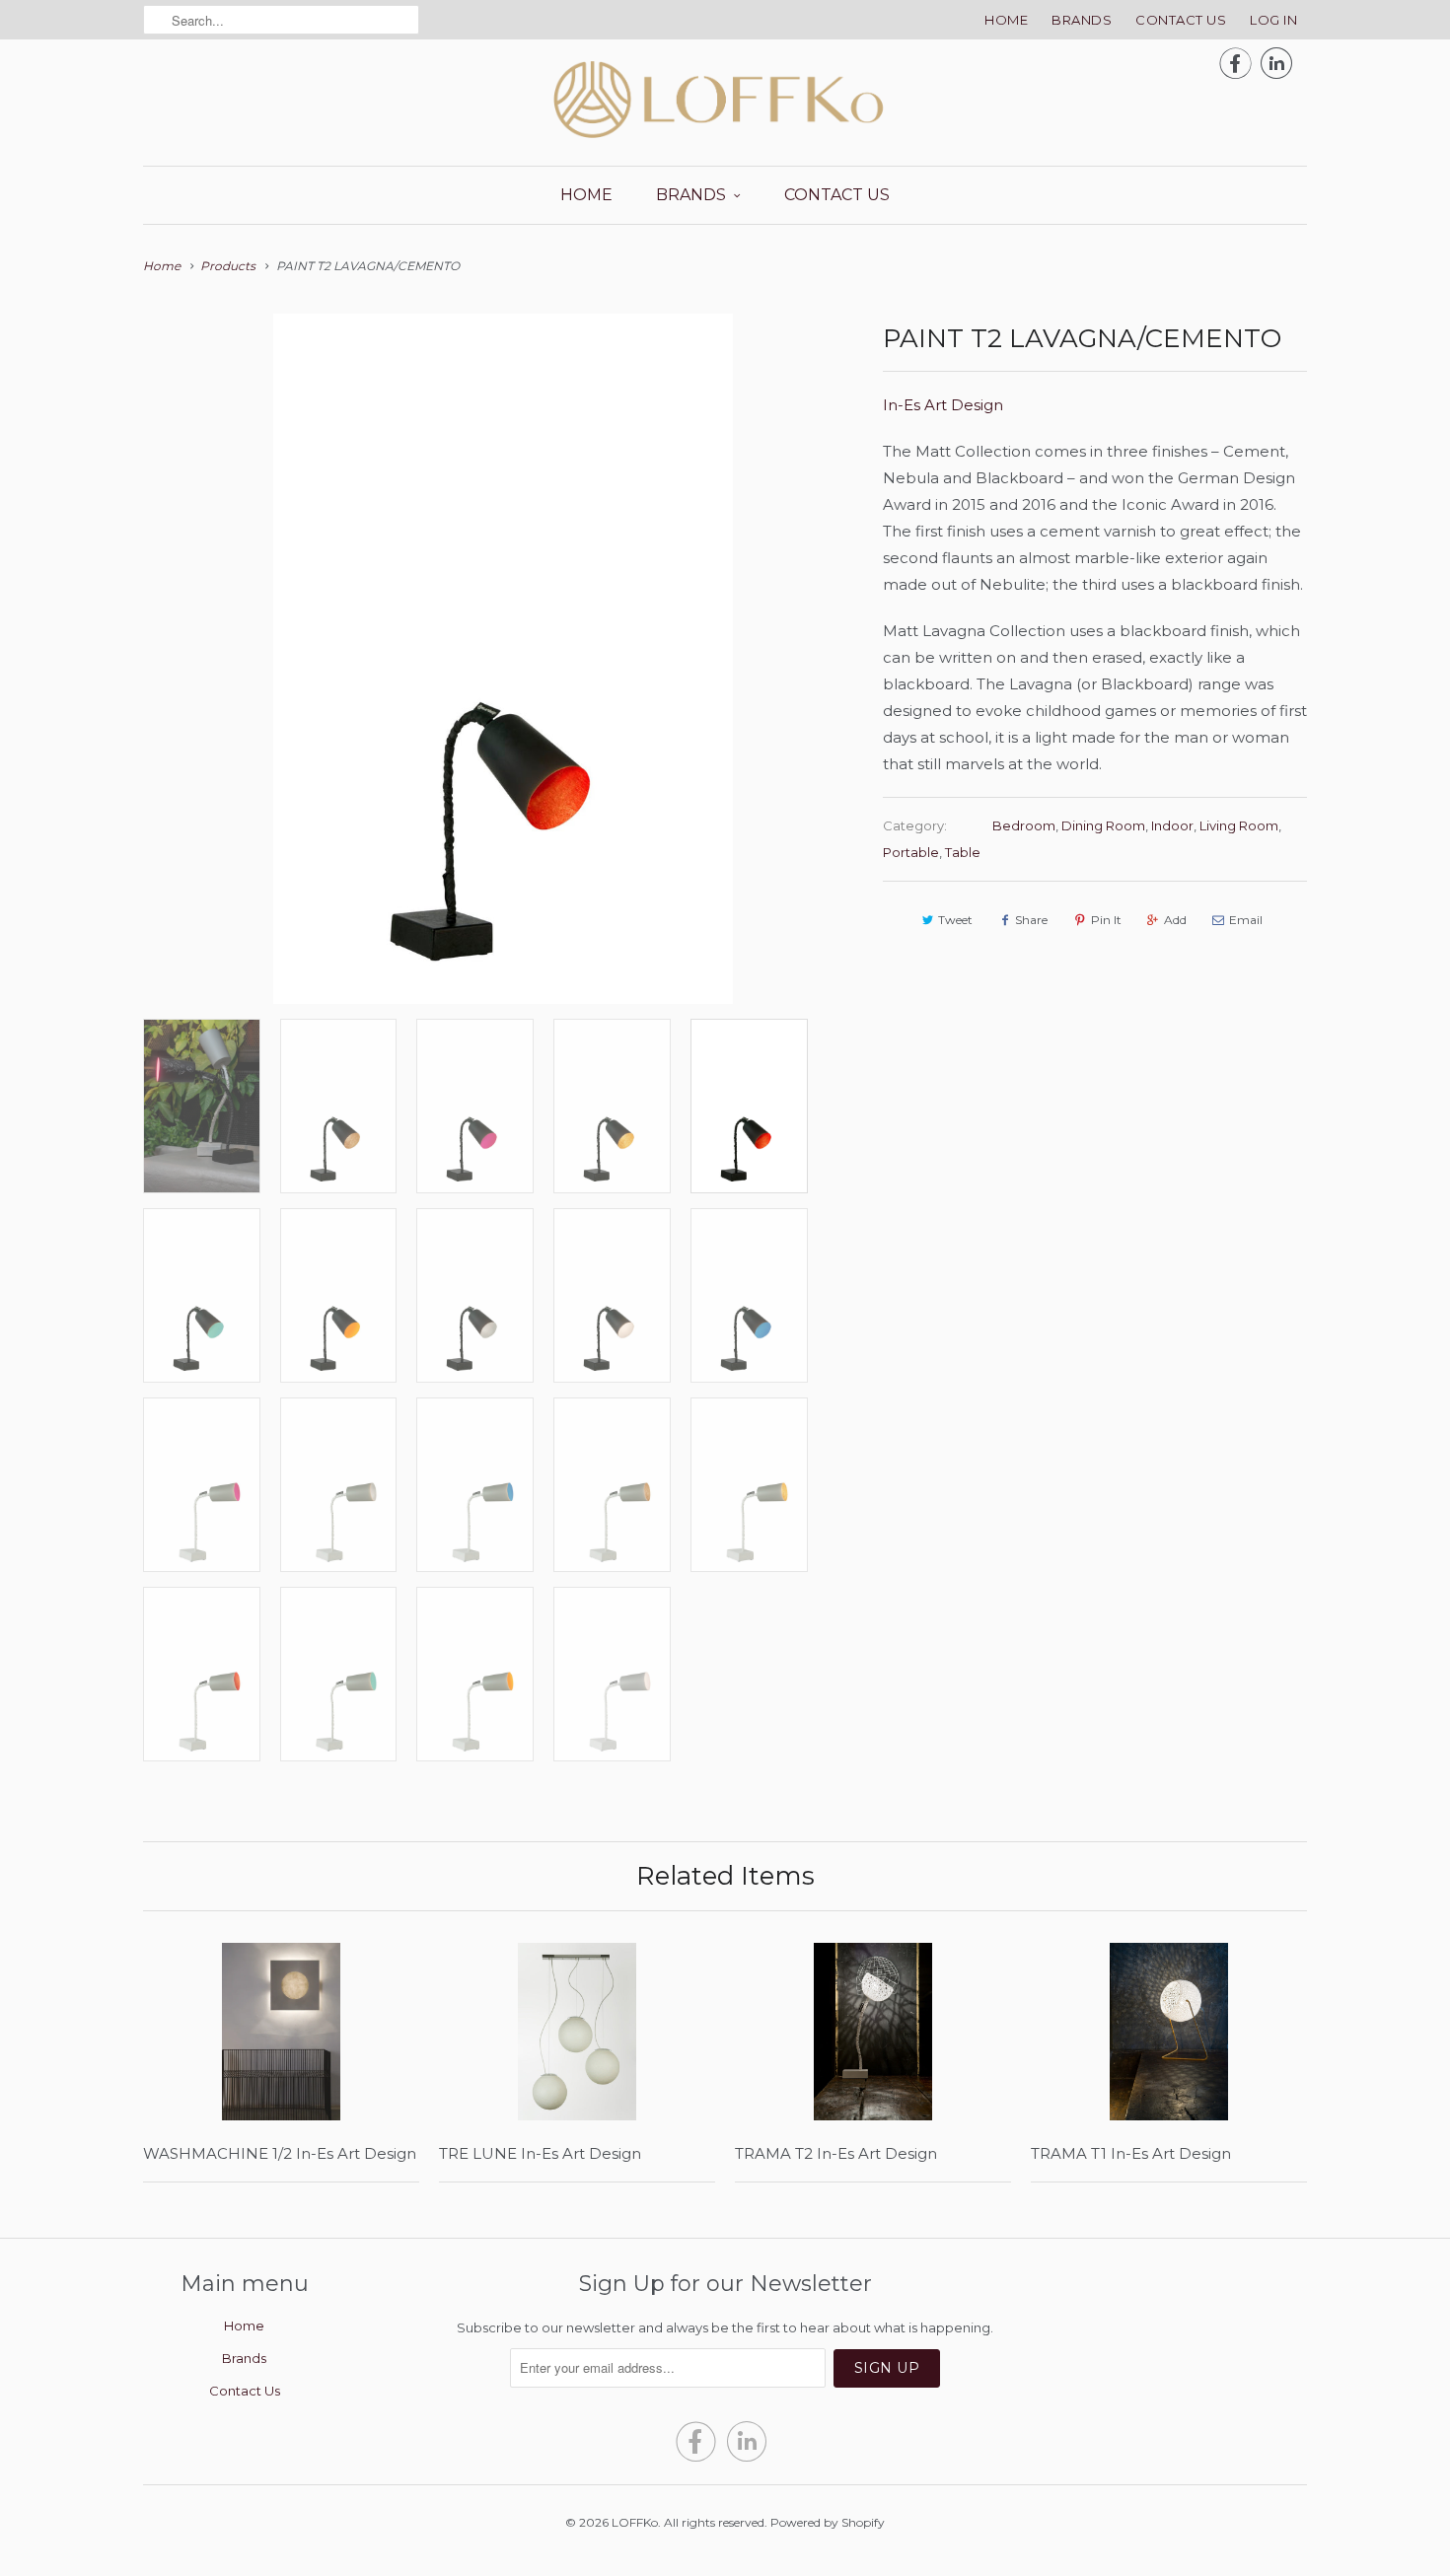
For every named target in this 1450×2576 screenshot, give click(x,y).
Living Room (1239, 825)
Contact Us (1181, 20)
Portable (911, 852)
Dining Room (1103, 825)
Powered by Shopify (828, 2522)
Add (1175, 920)
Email (1246, 920)
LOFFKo (635, 2522)
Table (963, 852)
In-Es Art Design (943, 405)
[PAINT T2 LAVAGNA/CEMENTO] (503, 659)
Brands (1082, 20)
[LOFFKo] (725, 100)
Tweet (955, 920)
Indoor (1172, 825)
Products (228, 266)
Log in (1273, 20)
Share (1031, 920)
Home (1006, 20)
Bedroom (1024, 825)
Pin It (1106, 920)
